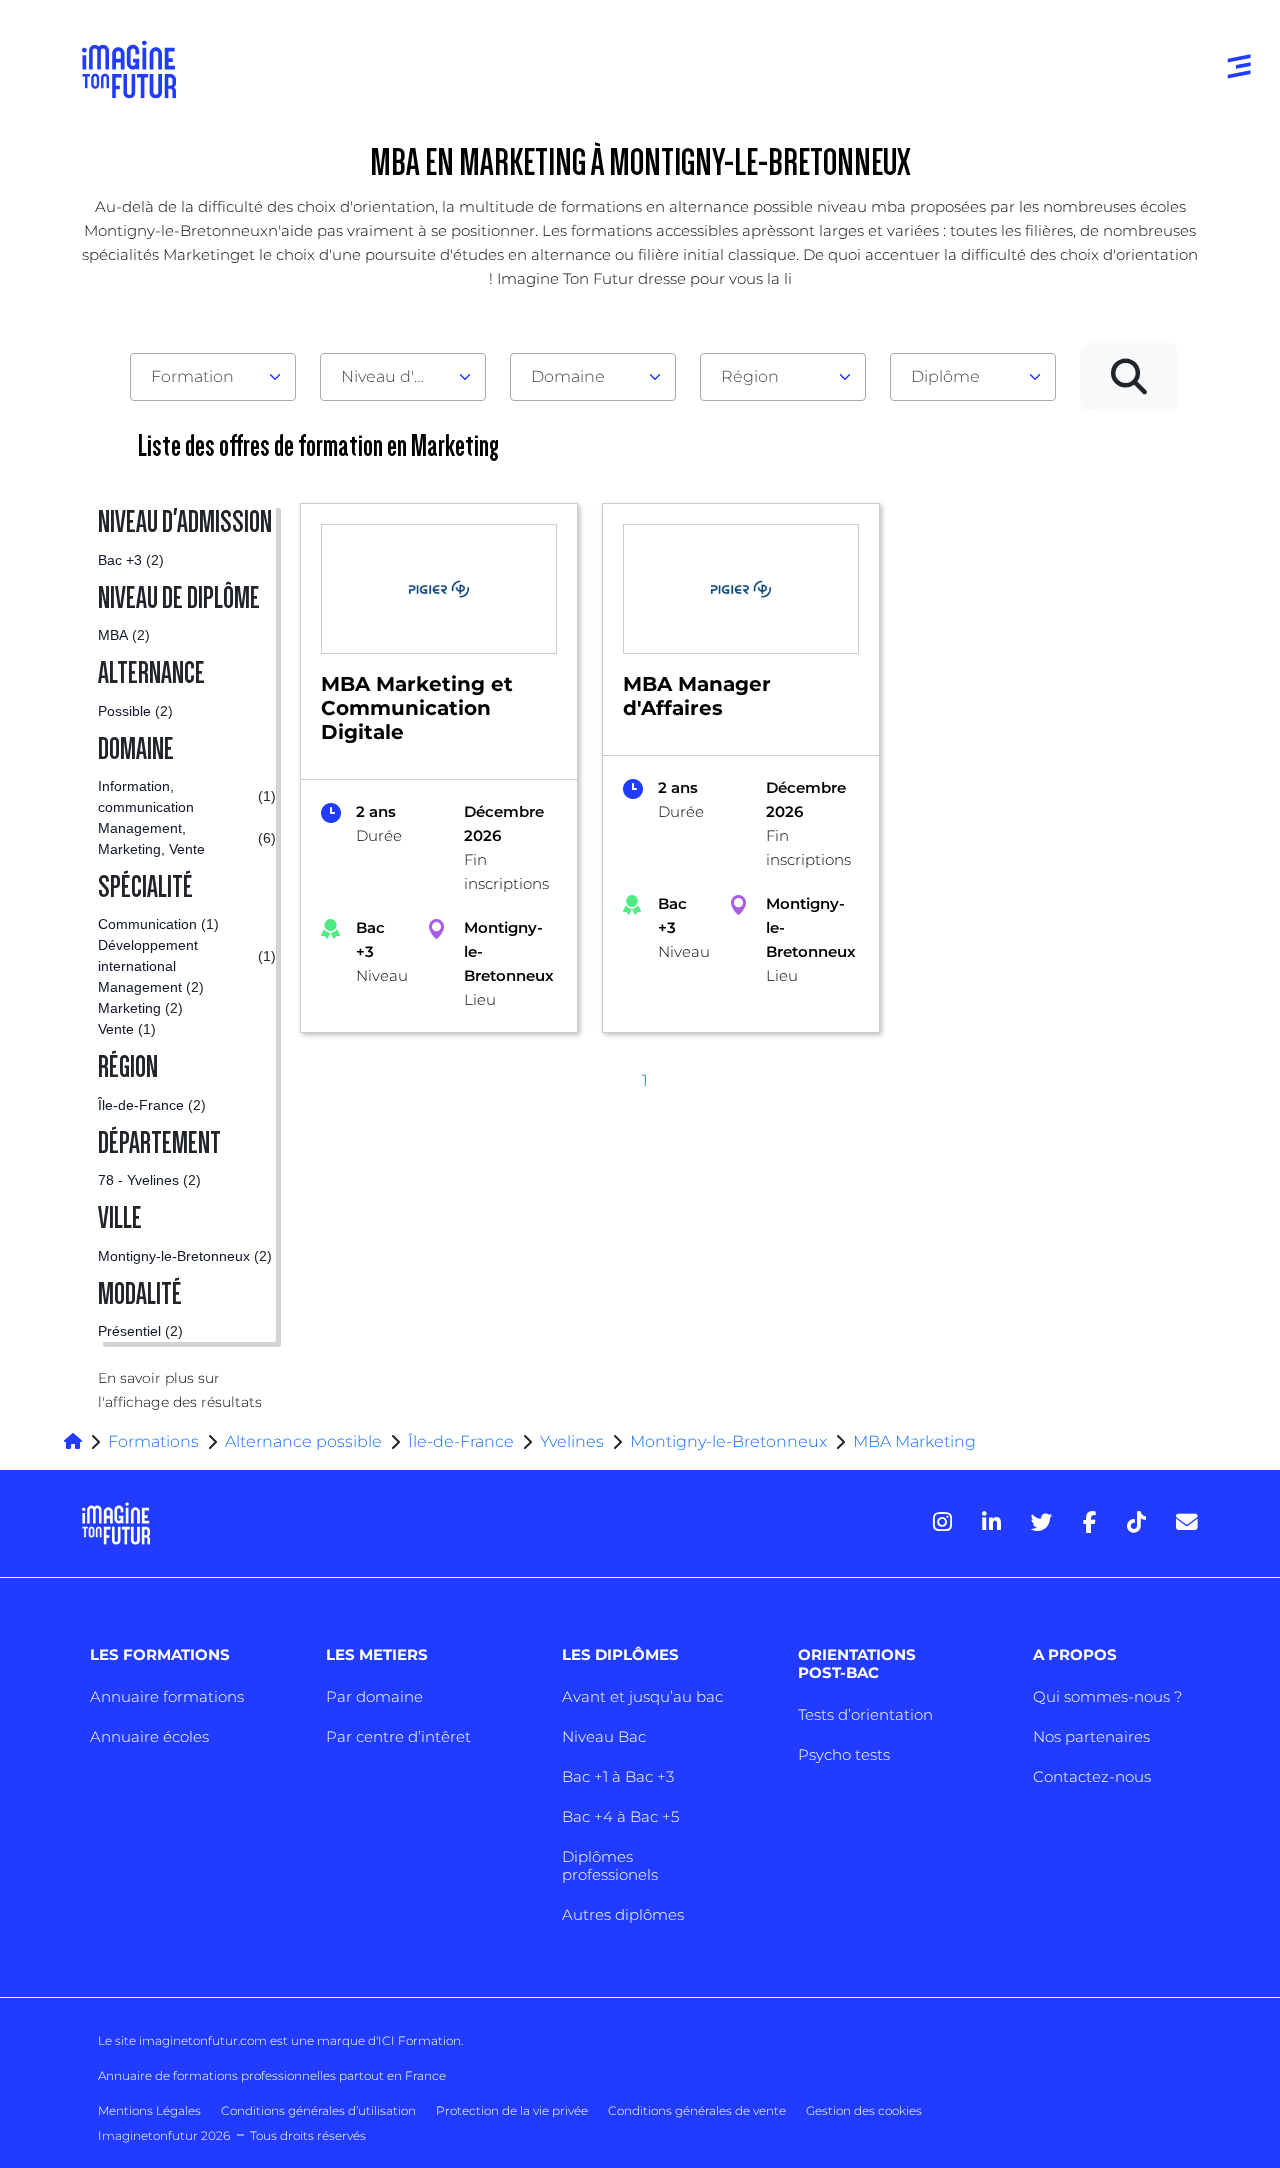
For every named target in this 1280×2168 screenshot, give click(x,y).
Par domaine (374, 1696)
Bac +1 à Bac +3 (618, 1776)
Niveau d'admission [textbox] (395, 376)
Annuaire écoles (149, 1736)
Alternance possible (303, 1441)
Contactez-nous (1092, 1776)
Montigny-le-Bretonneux (728, 1441)
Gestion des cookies (864, 2110)
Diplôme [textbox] (945, 376)
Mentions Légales (149, 2110)
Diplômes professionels (610, 1865)
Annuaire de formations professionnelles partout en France (272, 2075)
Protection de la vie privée (512, 2110)
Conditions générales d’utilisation (318, 2110)
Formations (153, 1441)
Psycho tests (844, 1754)
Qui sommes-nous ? (1107, 1696)
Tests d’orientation (865, 1714)
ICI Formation (419, 2040)
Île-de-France (461, 1441)
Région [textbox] (750, 376)
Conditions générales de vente (697, 2110)
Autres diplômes (623, 1914)
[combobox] (213, 377)
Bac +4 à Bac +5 (620, 1816)
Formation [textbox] (192, 376)
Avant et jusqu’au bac (642, 1696)
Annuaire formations (167, 1696)
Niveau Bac (604, 1736)
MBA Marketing (914, 1441)
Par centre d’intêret (398, 1736)
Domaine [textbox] (568, 376)
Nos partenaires (1091, 1736)
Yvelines (572, 1441)
